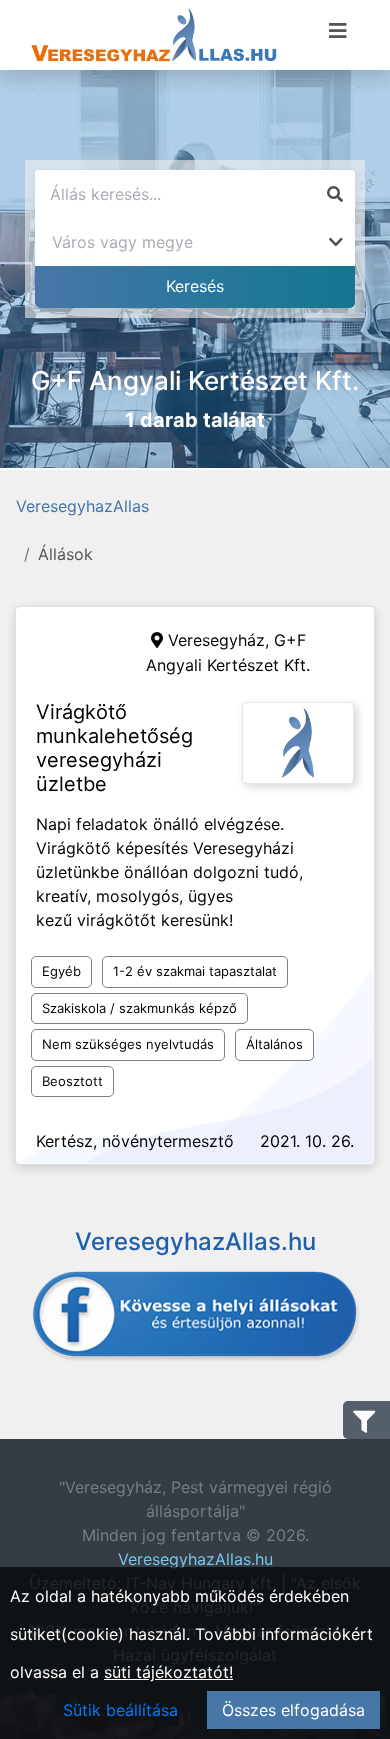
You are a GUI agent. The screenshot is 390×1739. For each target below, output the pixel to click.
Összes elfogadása (293, 1710)
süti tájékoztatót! (168, 1672)
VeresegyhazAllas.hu (195, 1559)
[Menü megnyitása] (338, 31)
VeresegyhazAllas (82, 506)
